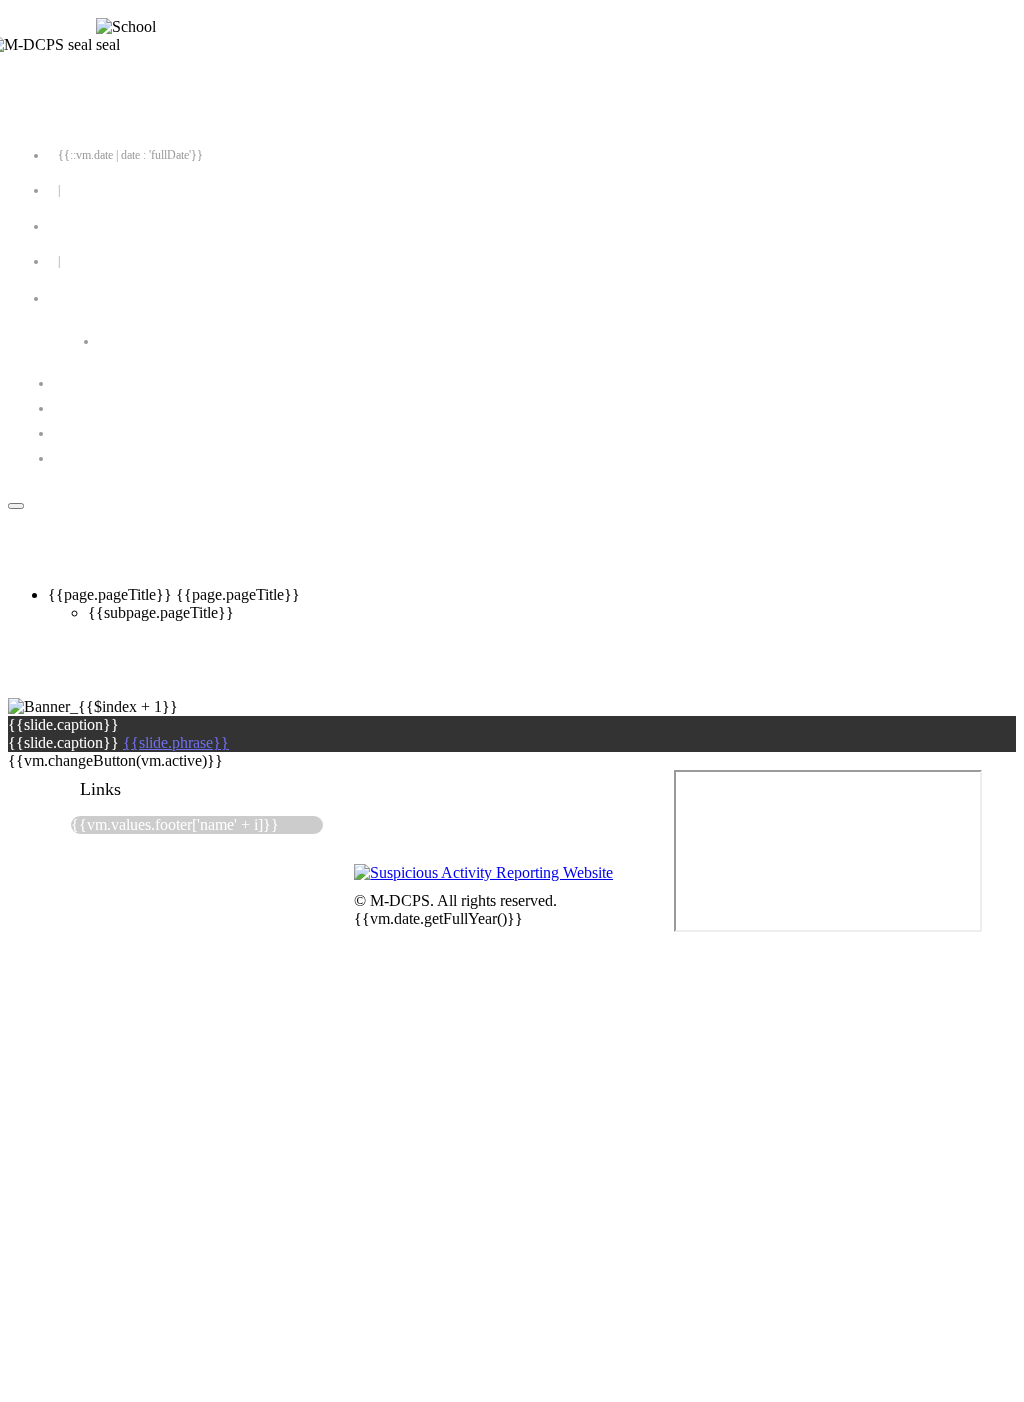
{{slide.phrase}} (176, 742)
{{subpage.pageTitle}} (161, 612)
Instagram (107, 433)
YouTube (109, 458)
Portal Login (87, 226)
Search (149, 341)
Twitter (101, 408)
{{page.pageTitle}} (112, 594)
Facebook (108, 383)
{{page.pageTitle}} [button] (238, 594)
